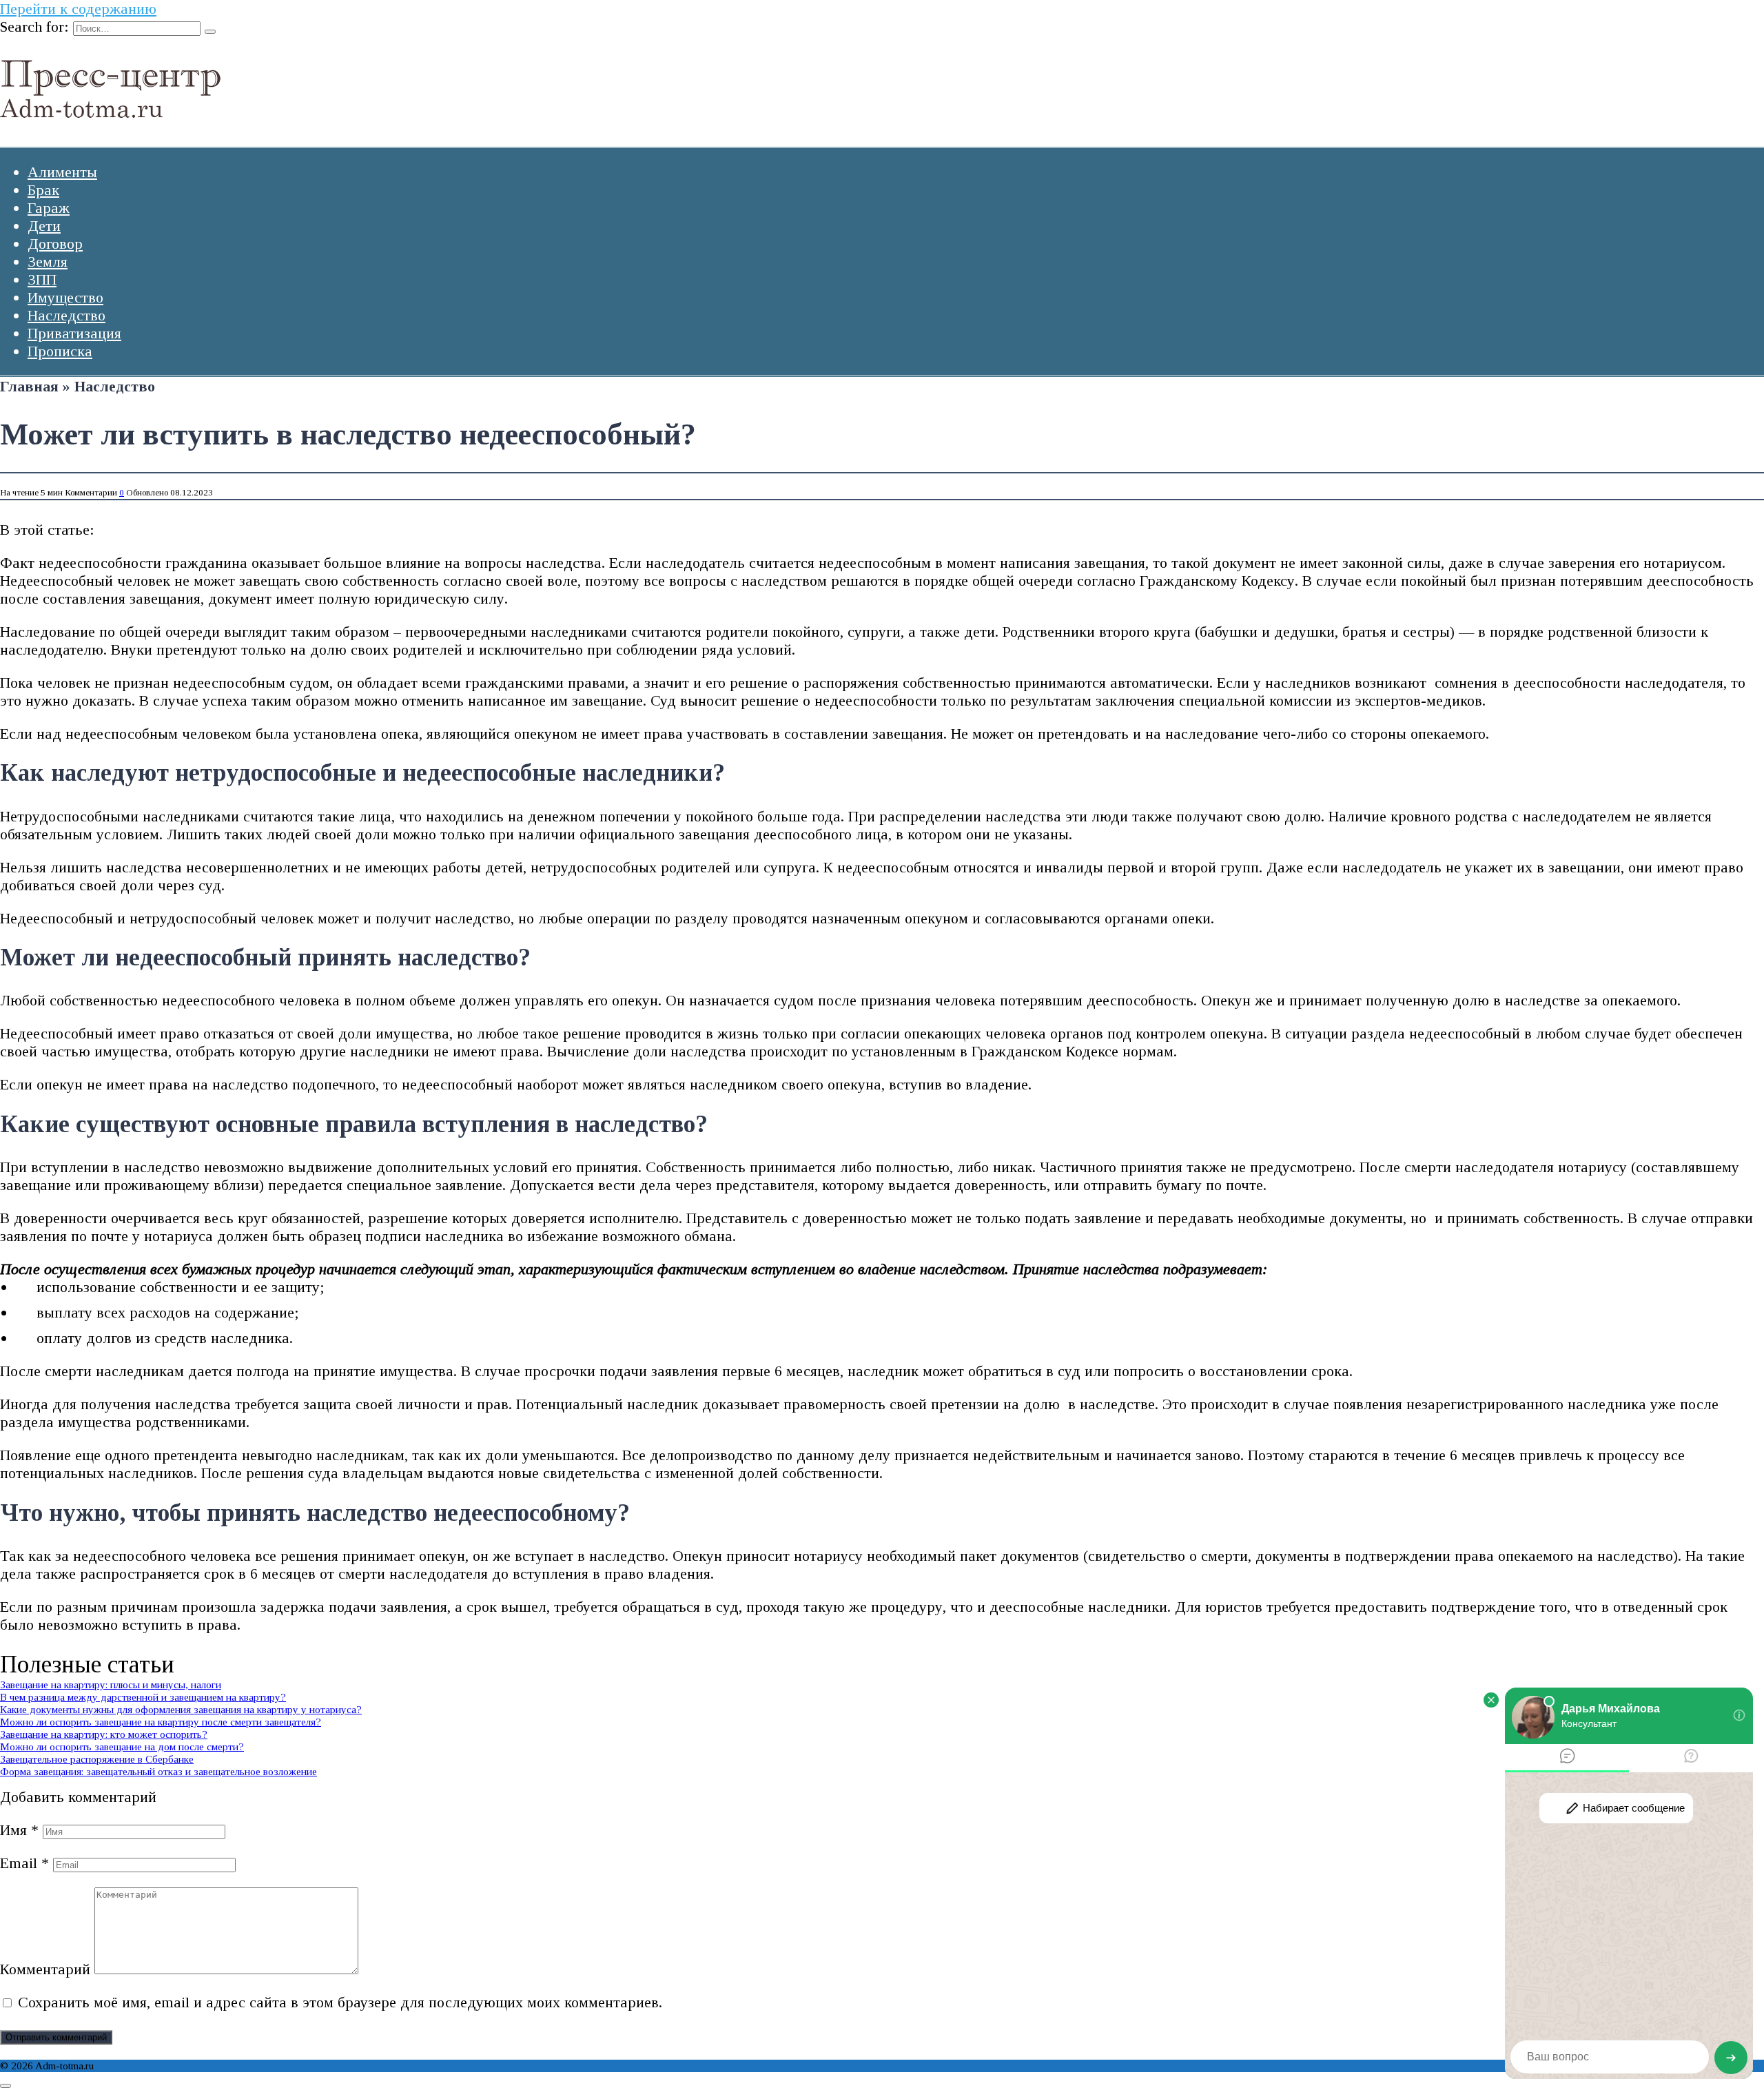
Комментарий (45, 1969)
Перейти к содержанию (78, 9)
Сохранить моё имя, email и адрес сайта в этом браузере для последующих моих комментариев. (340, 2002)
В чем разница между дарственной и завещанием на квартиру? (143, 1697)
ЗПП (42, 279)
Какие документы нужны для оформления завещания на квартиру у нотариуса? (181, 1709)
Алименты (62, 172)
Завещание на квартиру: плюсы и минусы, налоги (111, 1684)
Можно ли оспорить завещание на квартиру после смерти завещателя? (161, 1722)
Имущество (65, 297)
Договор (55, 244)
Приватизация (74, 333)
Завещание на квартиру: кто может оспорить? (104, 1734)
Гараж (49, 208)
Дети (44, 226)
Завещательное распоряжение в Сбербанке (97, 1759)
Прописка (60, 351)
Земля (48, 262)
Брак (43, 190)
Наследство (66, 315)
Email (24, 1863)
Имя (19, 1830)
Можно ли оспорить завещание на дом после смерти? (122, 1746)
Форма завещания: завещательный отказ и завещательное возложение (158, 1771)
